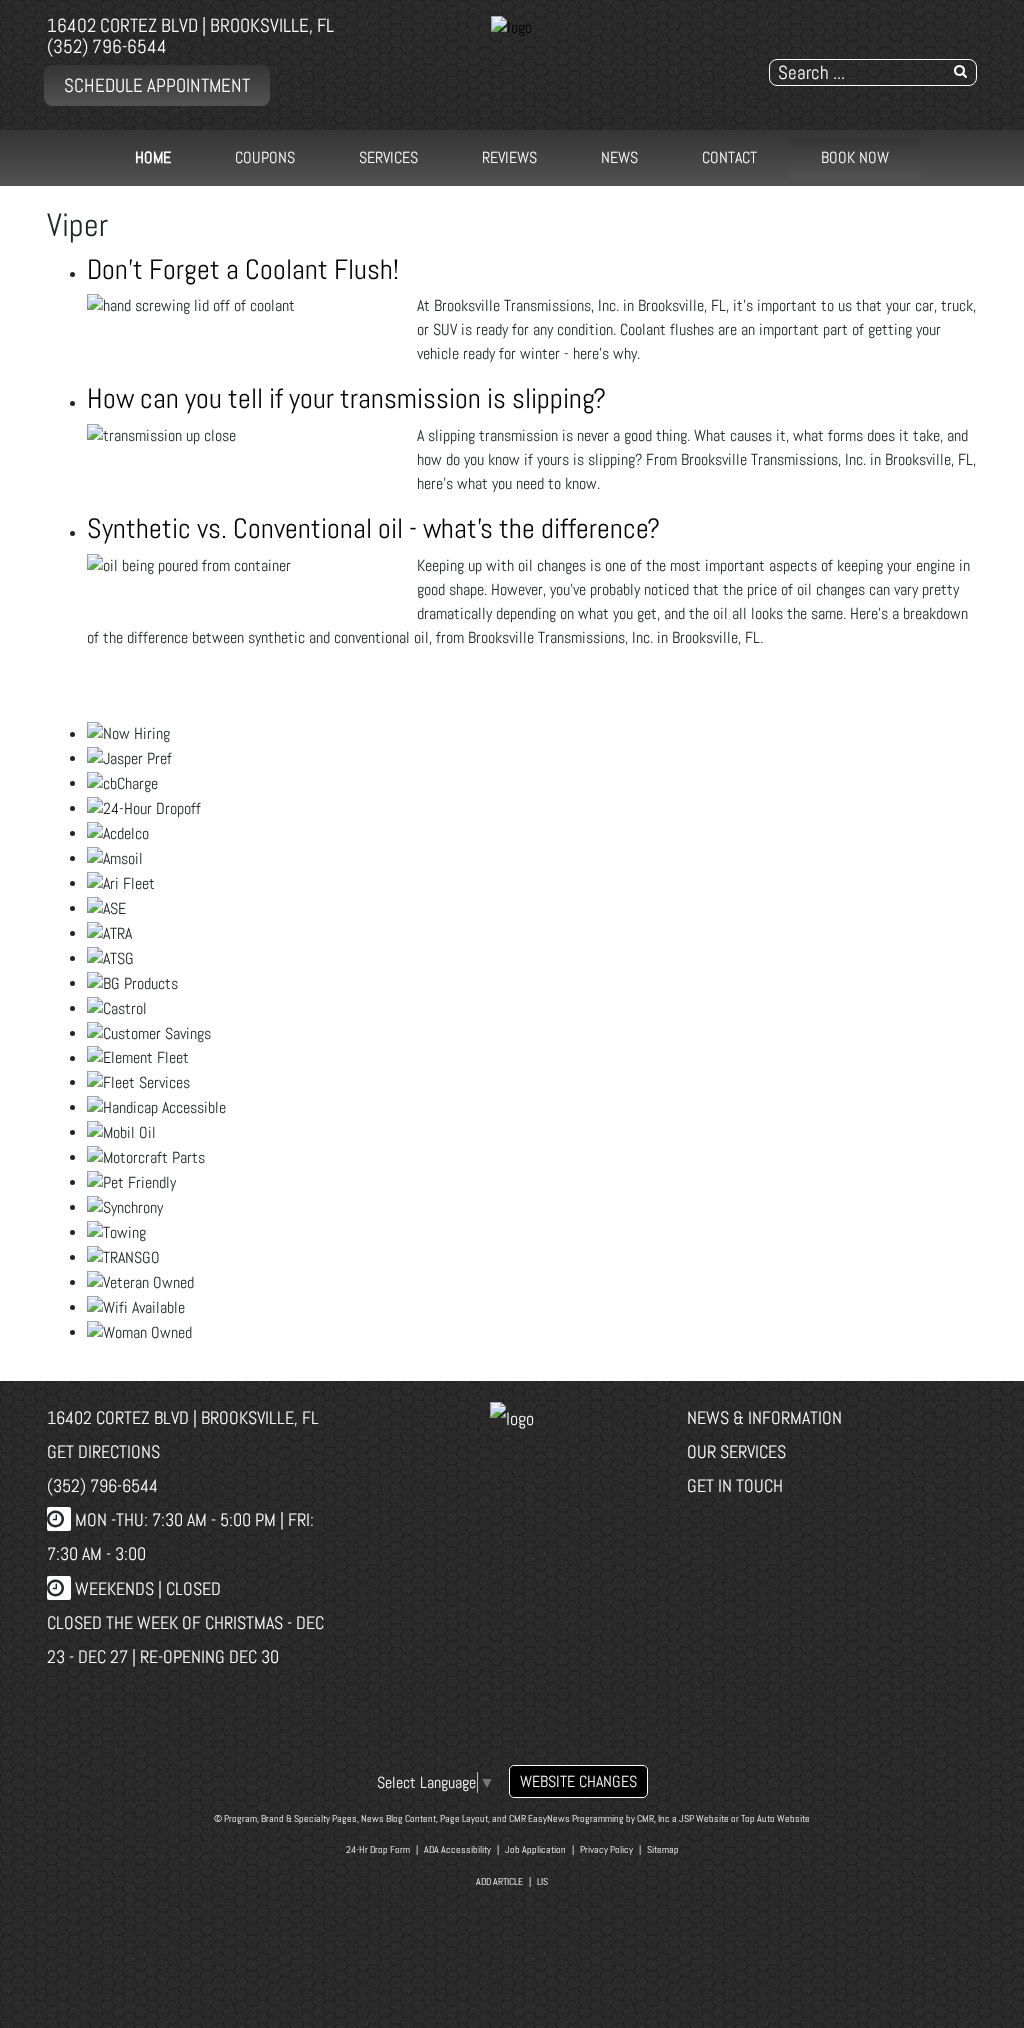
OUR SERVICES (736, 1451)
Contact (729, 157)
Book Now (855, 157)
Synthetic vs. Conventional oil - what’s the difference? (373, 528)
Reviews (509, 157)
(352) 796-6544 (107, 46)
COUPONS (265, 157)
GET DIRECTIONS (103, 1451)
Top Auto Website (775, 1818)
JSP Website (704, 1818)
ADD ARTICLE (499, 1881)
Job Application (535, 1849)
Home (153, 157)
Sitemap (663, 1849)
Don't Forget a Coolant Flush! (243, 269)
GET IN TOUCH (735, 1485)
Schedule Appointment (157, 85)
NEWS (619, 157)
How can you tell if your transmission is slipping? (346, 398)
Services (388, 157)
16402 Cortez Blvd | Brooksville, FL (190, 25)
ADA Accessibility (457, 1849)
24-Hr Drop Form (378, 1849)
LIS (542, 1881)
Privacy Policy (606, 1849)
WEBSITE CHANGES (578, 1781)
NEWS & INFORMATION (764, 1417)
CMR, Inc (653, 1818)
